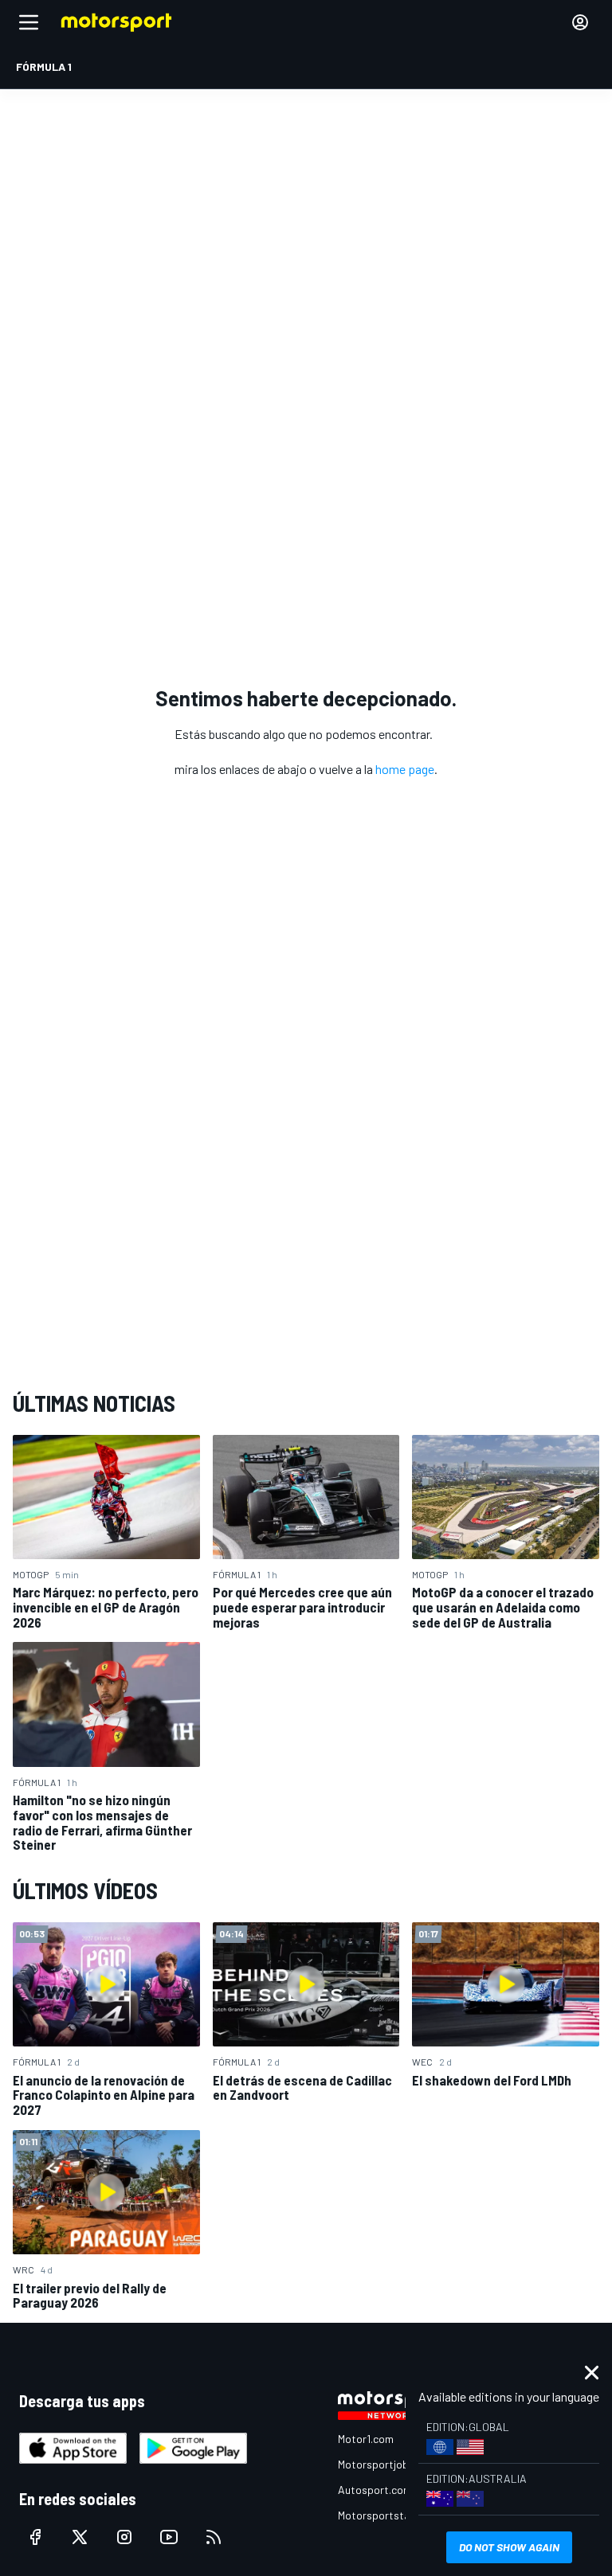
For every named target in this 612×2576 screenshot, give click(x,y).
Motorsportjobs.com (388, 2464)
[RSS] (214, 2537)
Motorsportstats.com (391, 2515)
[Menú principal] (29, 22)
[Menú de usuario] (580, 22)
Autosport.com (375, 2490)
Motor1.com (366, 2439)
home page (405, 769)
